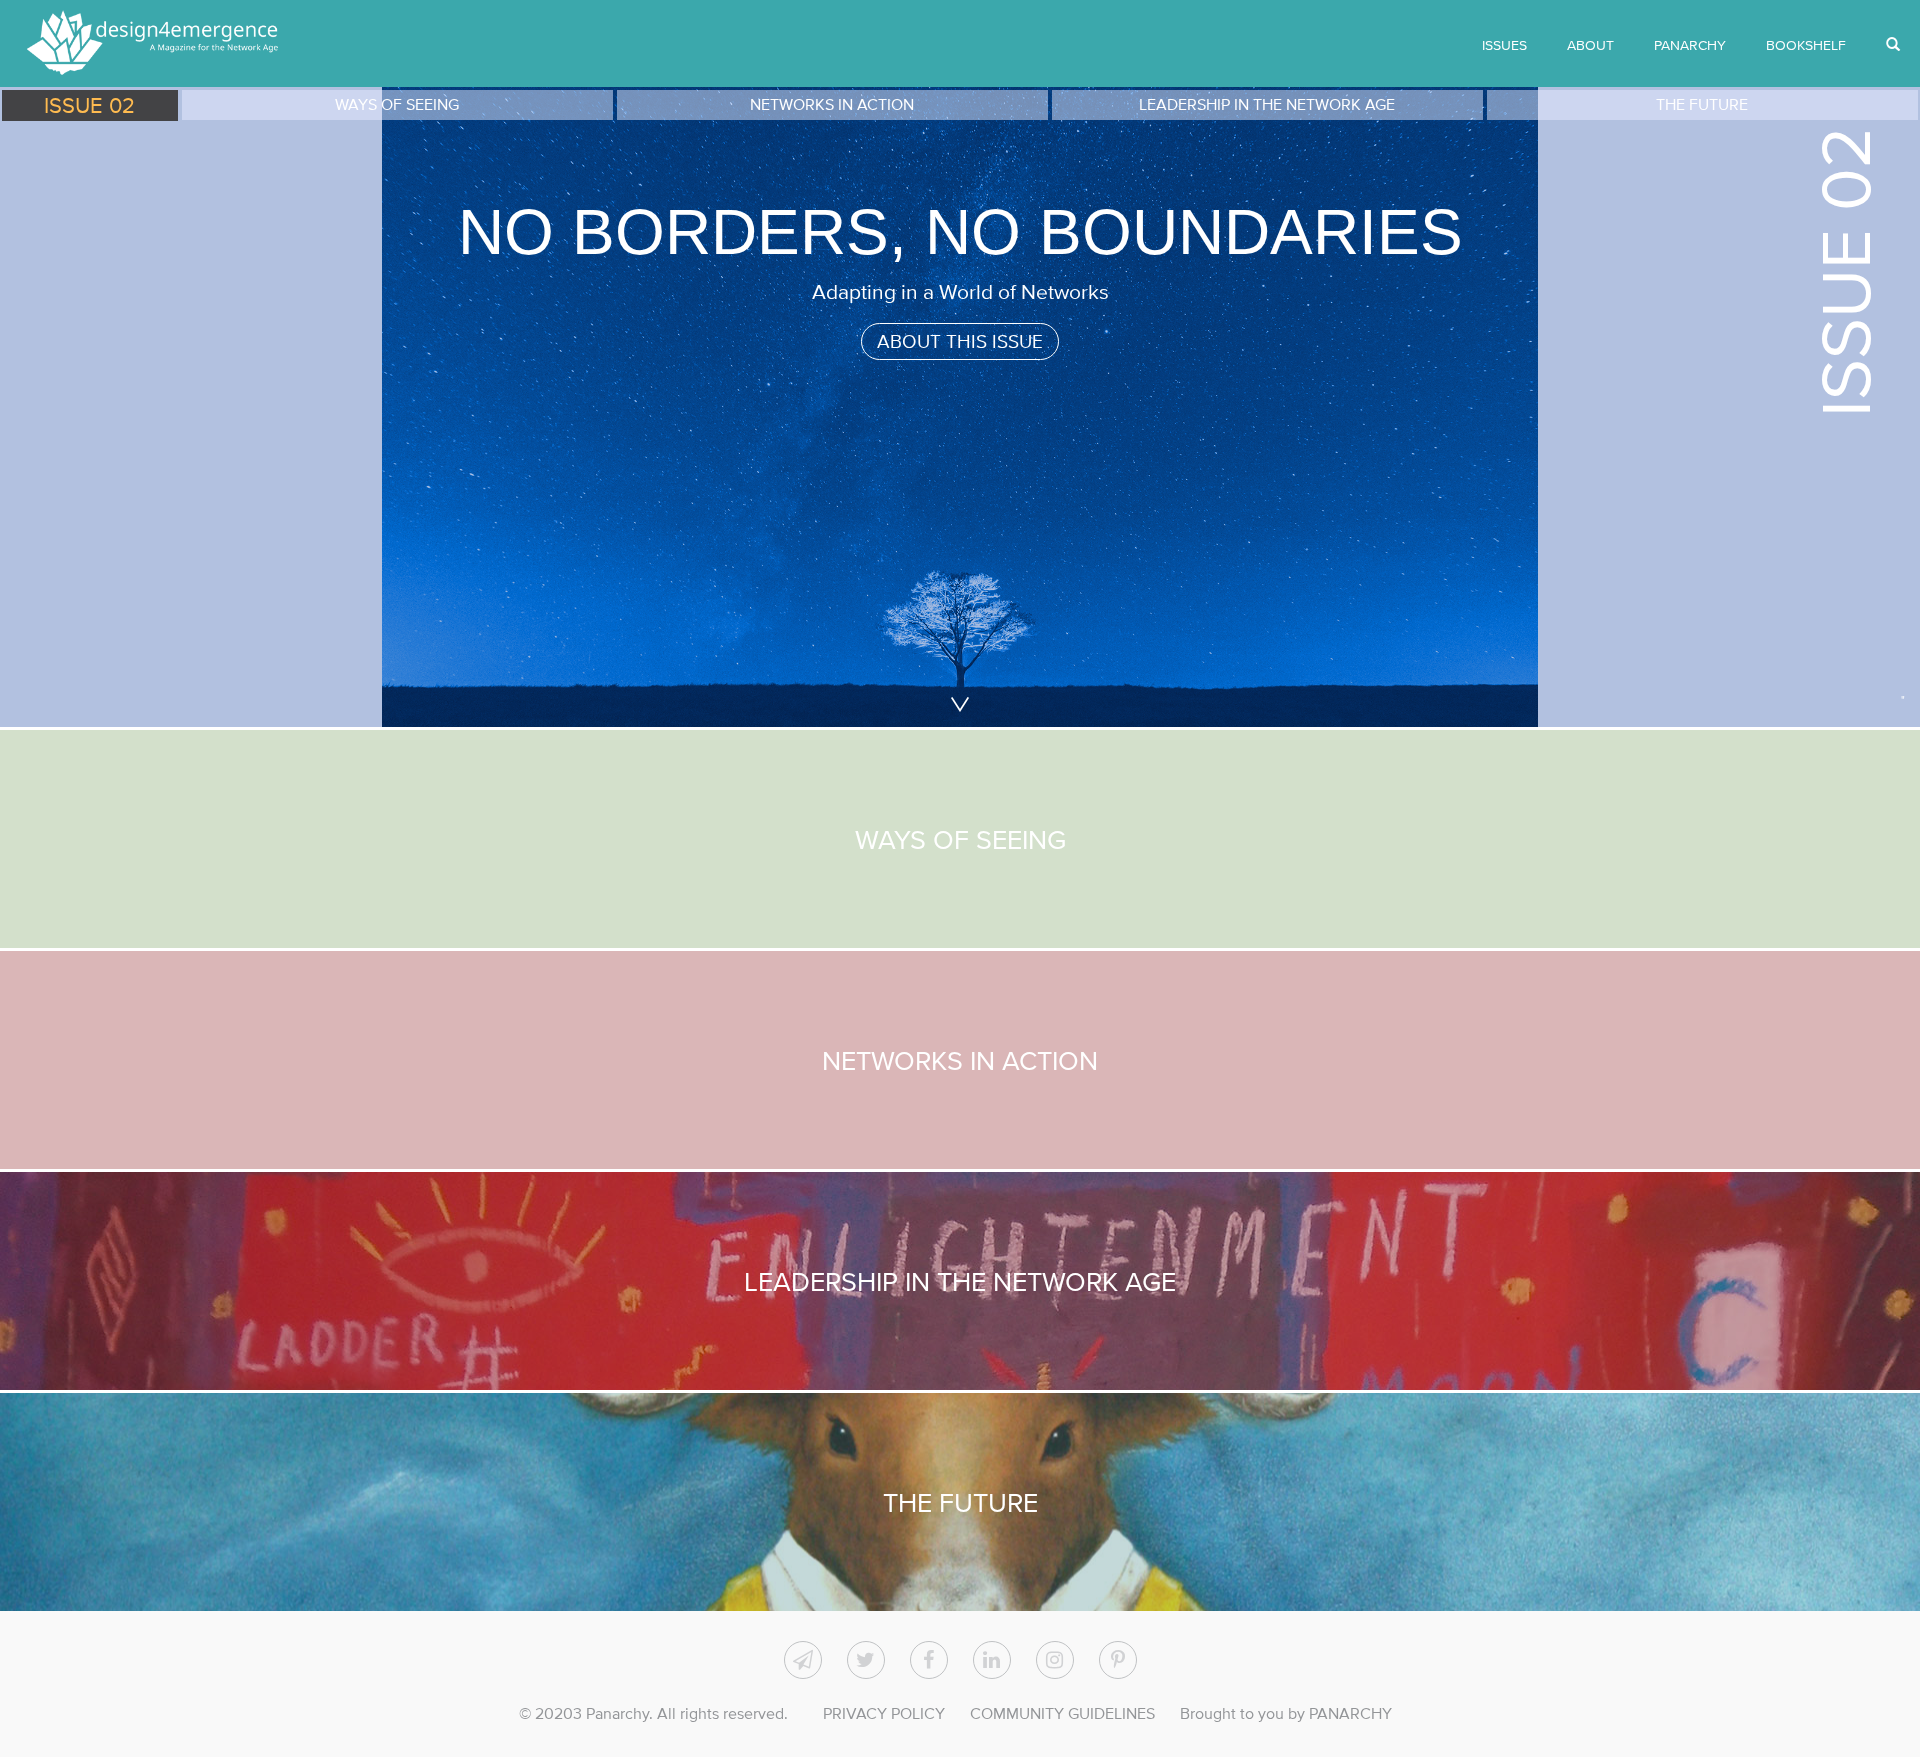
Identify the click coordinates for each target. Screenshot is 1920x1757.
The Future (960, 1502)
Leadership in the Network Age (960, 1281)
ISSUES (1504, 45)
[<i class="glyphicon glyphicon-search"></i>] (1893, 45)
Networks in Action (960, 1060)
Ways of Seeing (960, 839)
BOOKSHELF (1806, 45)
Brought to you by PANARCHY (1286, 1713)
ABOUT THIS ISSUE (960, 341)
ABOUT (1590, 45)
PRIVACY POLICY (884, 1713)
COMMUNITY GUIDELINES (1062, 1713)
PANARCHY (1690, 45)
